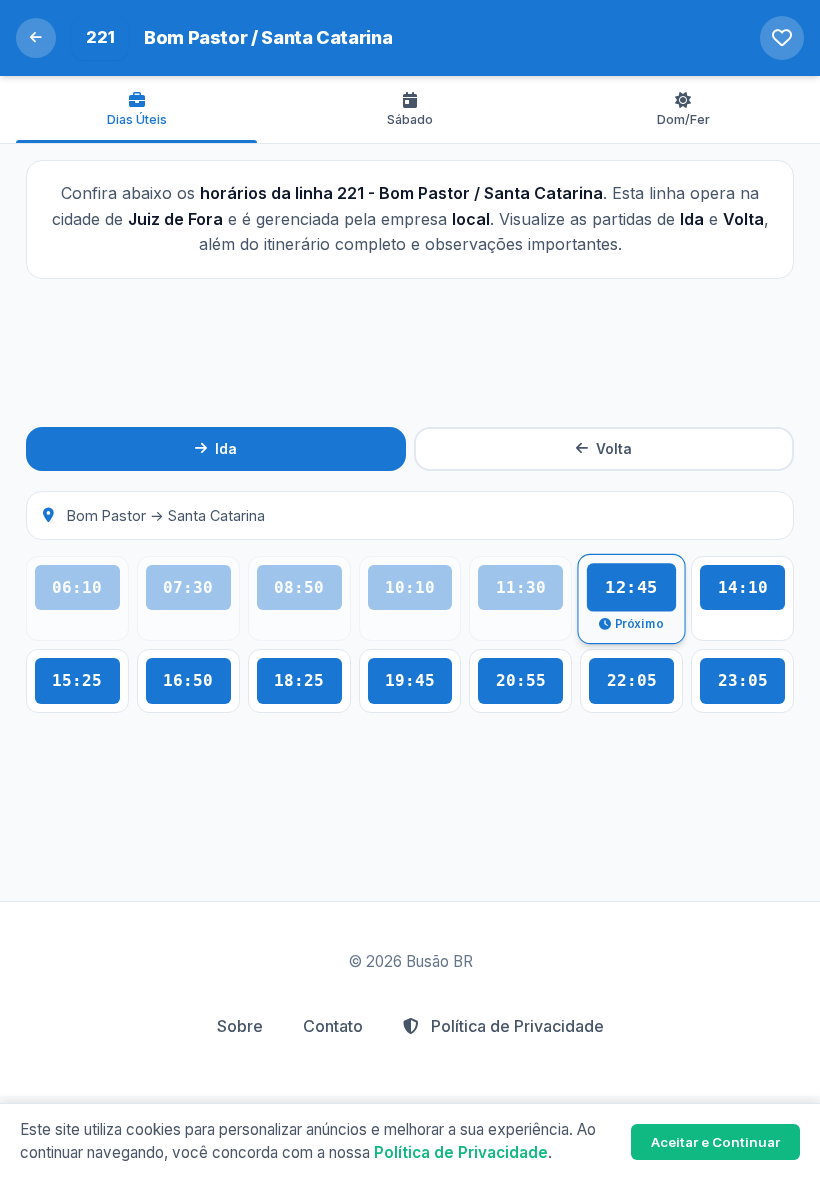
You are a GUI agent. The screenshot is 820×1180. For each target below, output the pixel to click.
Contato (333, 1026)
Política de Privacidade (515, 1026)
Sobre (240, 1026)
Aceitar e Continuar (715, 1142)
